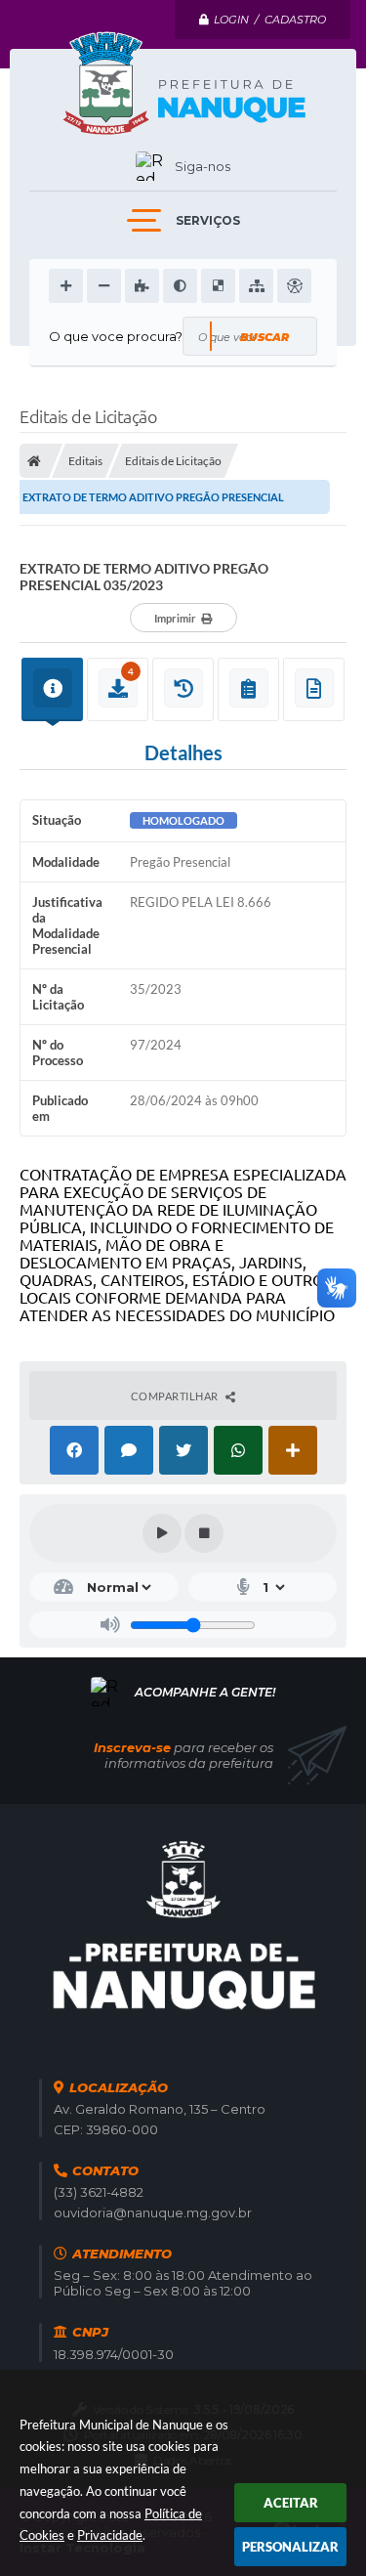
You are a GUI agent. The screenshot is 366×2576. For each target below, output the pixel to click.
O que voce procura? (116, 336)
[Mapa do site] (256, 286)
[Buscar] (264, 336)
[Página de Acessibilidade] (294, 286)
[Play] (162, 1533)
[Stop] (204, 1533)
